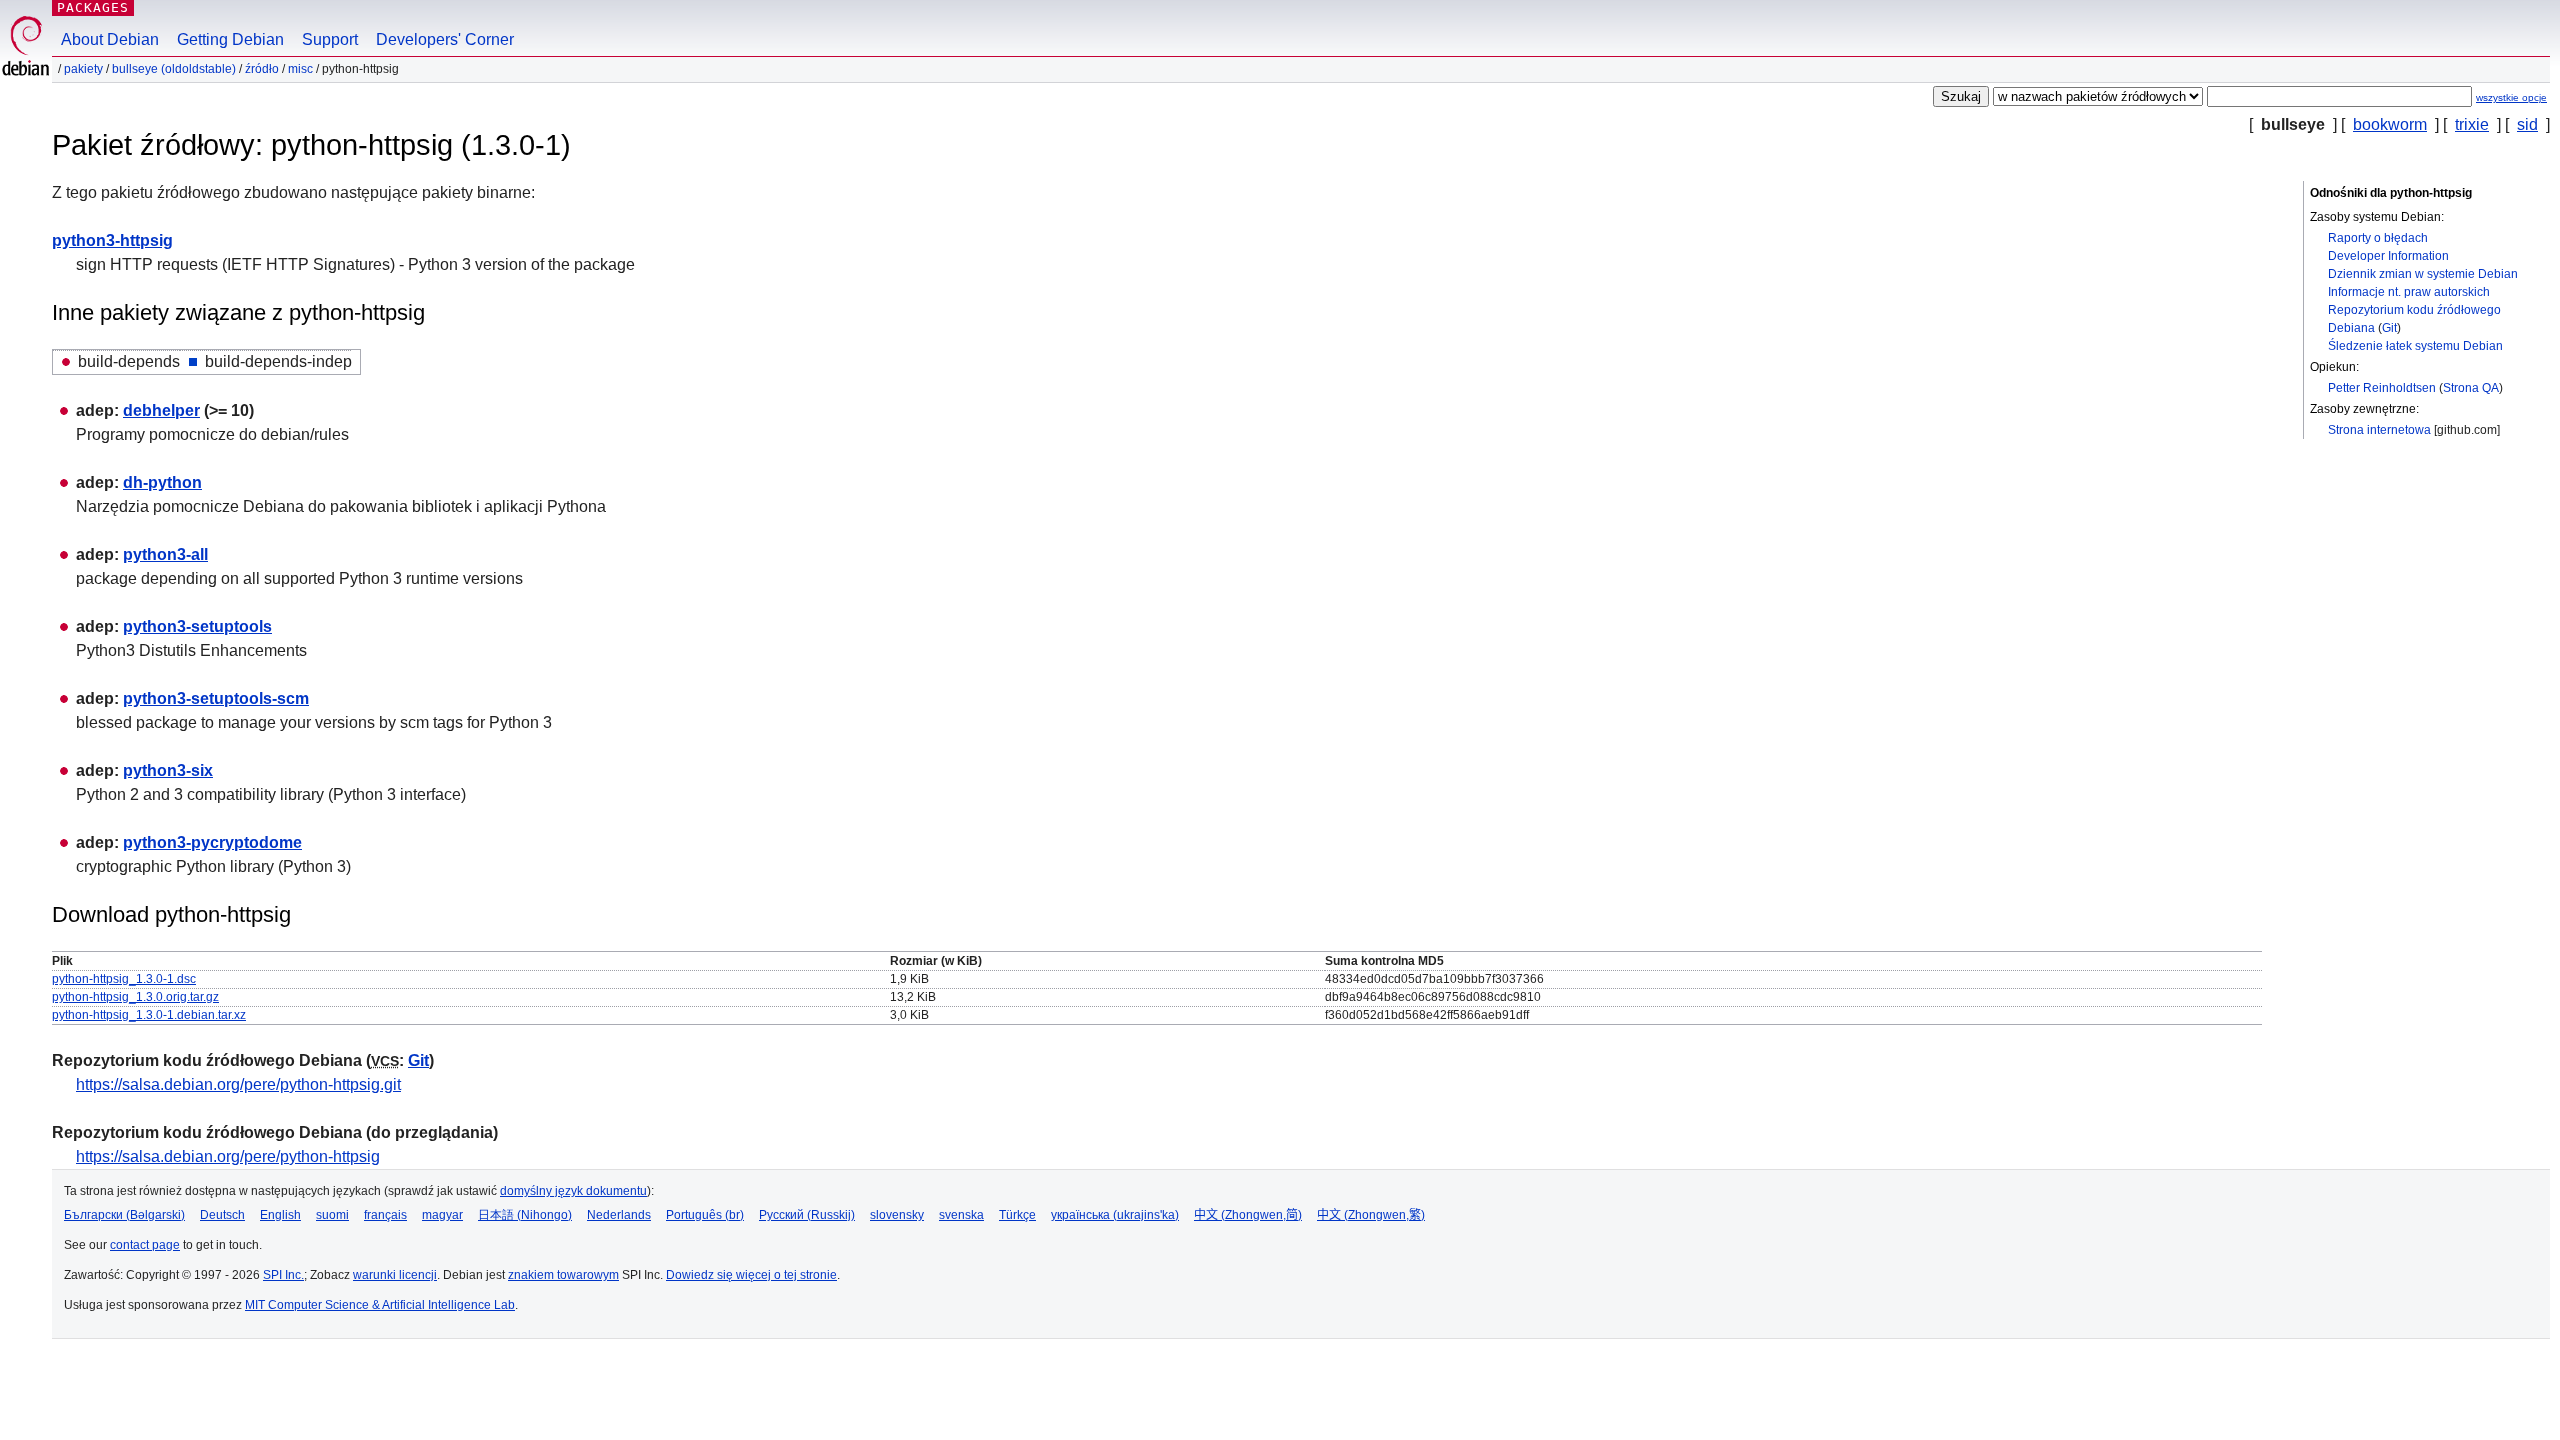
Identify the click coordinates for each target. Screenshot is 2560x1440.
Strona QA (2471, 388)
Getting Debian (230, 39)
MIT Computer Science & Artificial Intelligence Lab (380, 1305)
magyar (442, 1215)
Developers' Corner (445, 39)
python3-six (168, 770)
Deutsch (222, 1215)
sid (2527, 124)
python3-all (165, 554)
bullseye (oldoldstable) (174, 69)
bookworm (2390, 124)
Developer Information (2388, 256)
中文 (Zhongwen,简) (1248, 1215)
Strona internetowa (2379, 430)
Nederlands (619, 1215)
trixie (2472, 124)
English (280, 1215)
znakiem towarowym (563, 1275)
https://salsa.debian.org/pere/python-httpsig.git (238, 1084)
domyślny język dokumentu (573, 1191)
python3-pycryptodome (212, 842)
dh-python (162, 482)
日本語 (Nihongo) (525, 1215)
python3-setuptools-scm (216, 698)
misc (300, 69)
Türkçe (1017, 1215)
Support (330, 39)
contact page (145, 1245)
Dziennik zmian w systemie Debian (2423, 274)
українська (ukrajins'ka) (1115, 1215)
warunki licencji (395, 1275)
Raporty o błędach (2378, 238)
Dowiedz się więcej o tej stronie (751, 1275)
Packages (93, 7)
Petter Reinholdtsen (2382, 388)
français (385, 1215)
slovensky (897, 1215)
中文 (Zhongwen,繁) (1371, 1215)
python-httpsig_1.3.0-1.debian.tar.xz (149, 1015)
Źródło (262, 69)
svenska (961, 1215)
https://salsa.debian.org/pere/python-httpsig (228, 1156)
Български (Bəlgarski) (124, 1215)
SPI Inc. (283, 1275)
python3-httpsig (112, 240)
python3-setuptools (197, 626)
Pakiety (83, 69)
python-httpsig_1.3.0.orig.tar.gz (135, 997)
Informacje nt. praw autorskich (2409, 292)
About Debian (110, 39)
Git (2389, 328)
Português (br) (705, 1215)
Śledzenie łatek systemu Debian (2415, 346)
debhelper (161, 410)
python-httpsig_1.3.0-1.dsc (124, 979)
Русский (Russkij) (807, 1215)
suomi (332, 1215)
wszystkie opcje (2511, 97)
